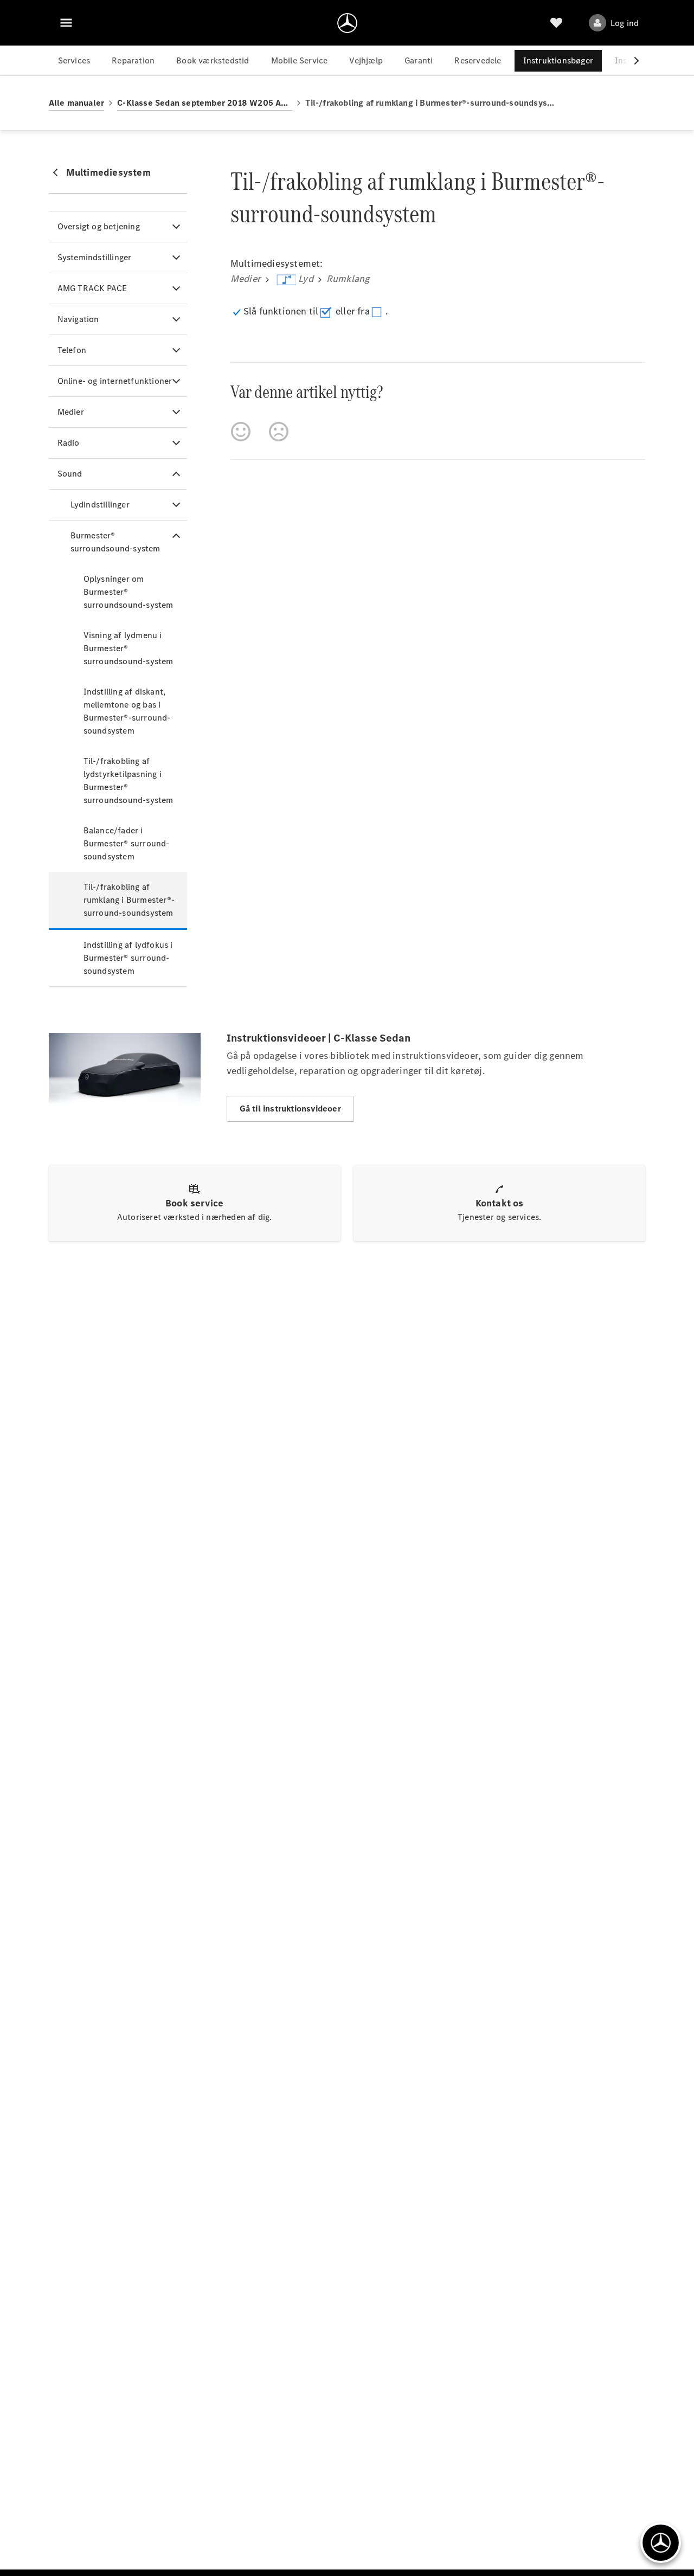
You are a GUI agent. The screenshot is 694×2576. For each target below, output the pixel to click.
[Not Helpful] (279, 432)
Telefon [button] (72, 350)
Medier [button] (71, 412)
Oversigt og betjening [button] (99, 226)
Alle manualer (77, 103)
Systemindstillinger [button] (95, 257)
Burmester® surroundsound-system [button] (115, 542)
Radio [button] (69, 443)
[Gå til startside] (347, 23)
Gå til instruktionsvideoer (290, 1109)
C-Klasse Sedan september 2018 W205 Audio (205, 103)
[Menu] (66, 23)
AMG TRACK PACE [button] (92, 288)
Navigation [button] (78, 319)
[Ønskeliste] (556, 23)
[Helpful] (241, 432)
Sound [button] (70, 474)
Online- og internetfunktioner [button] (115, 381)
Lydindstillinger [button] (100, 505)
